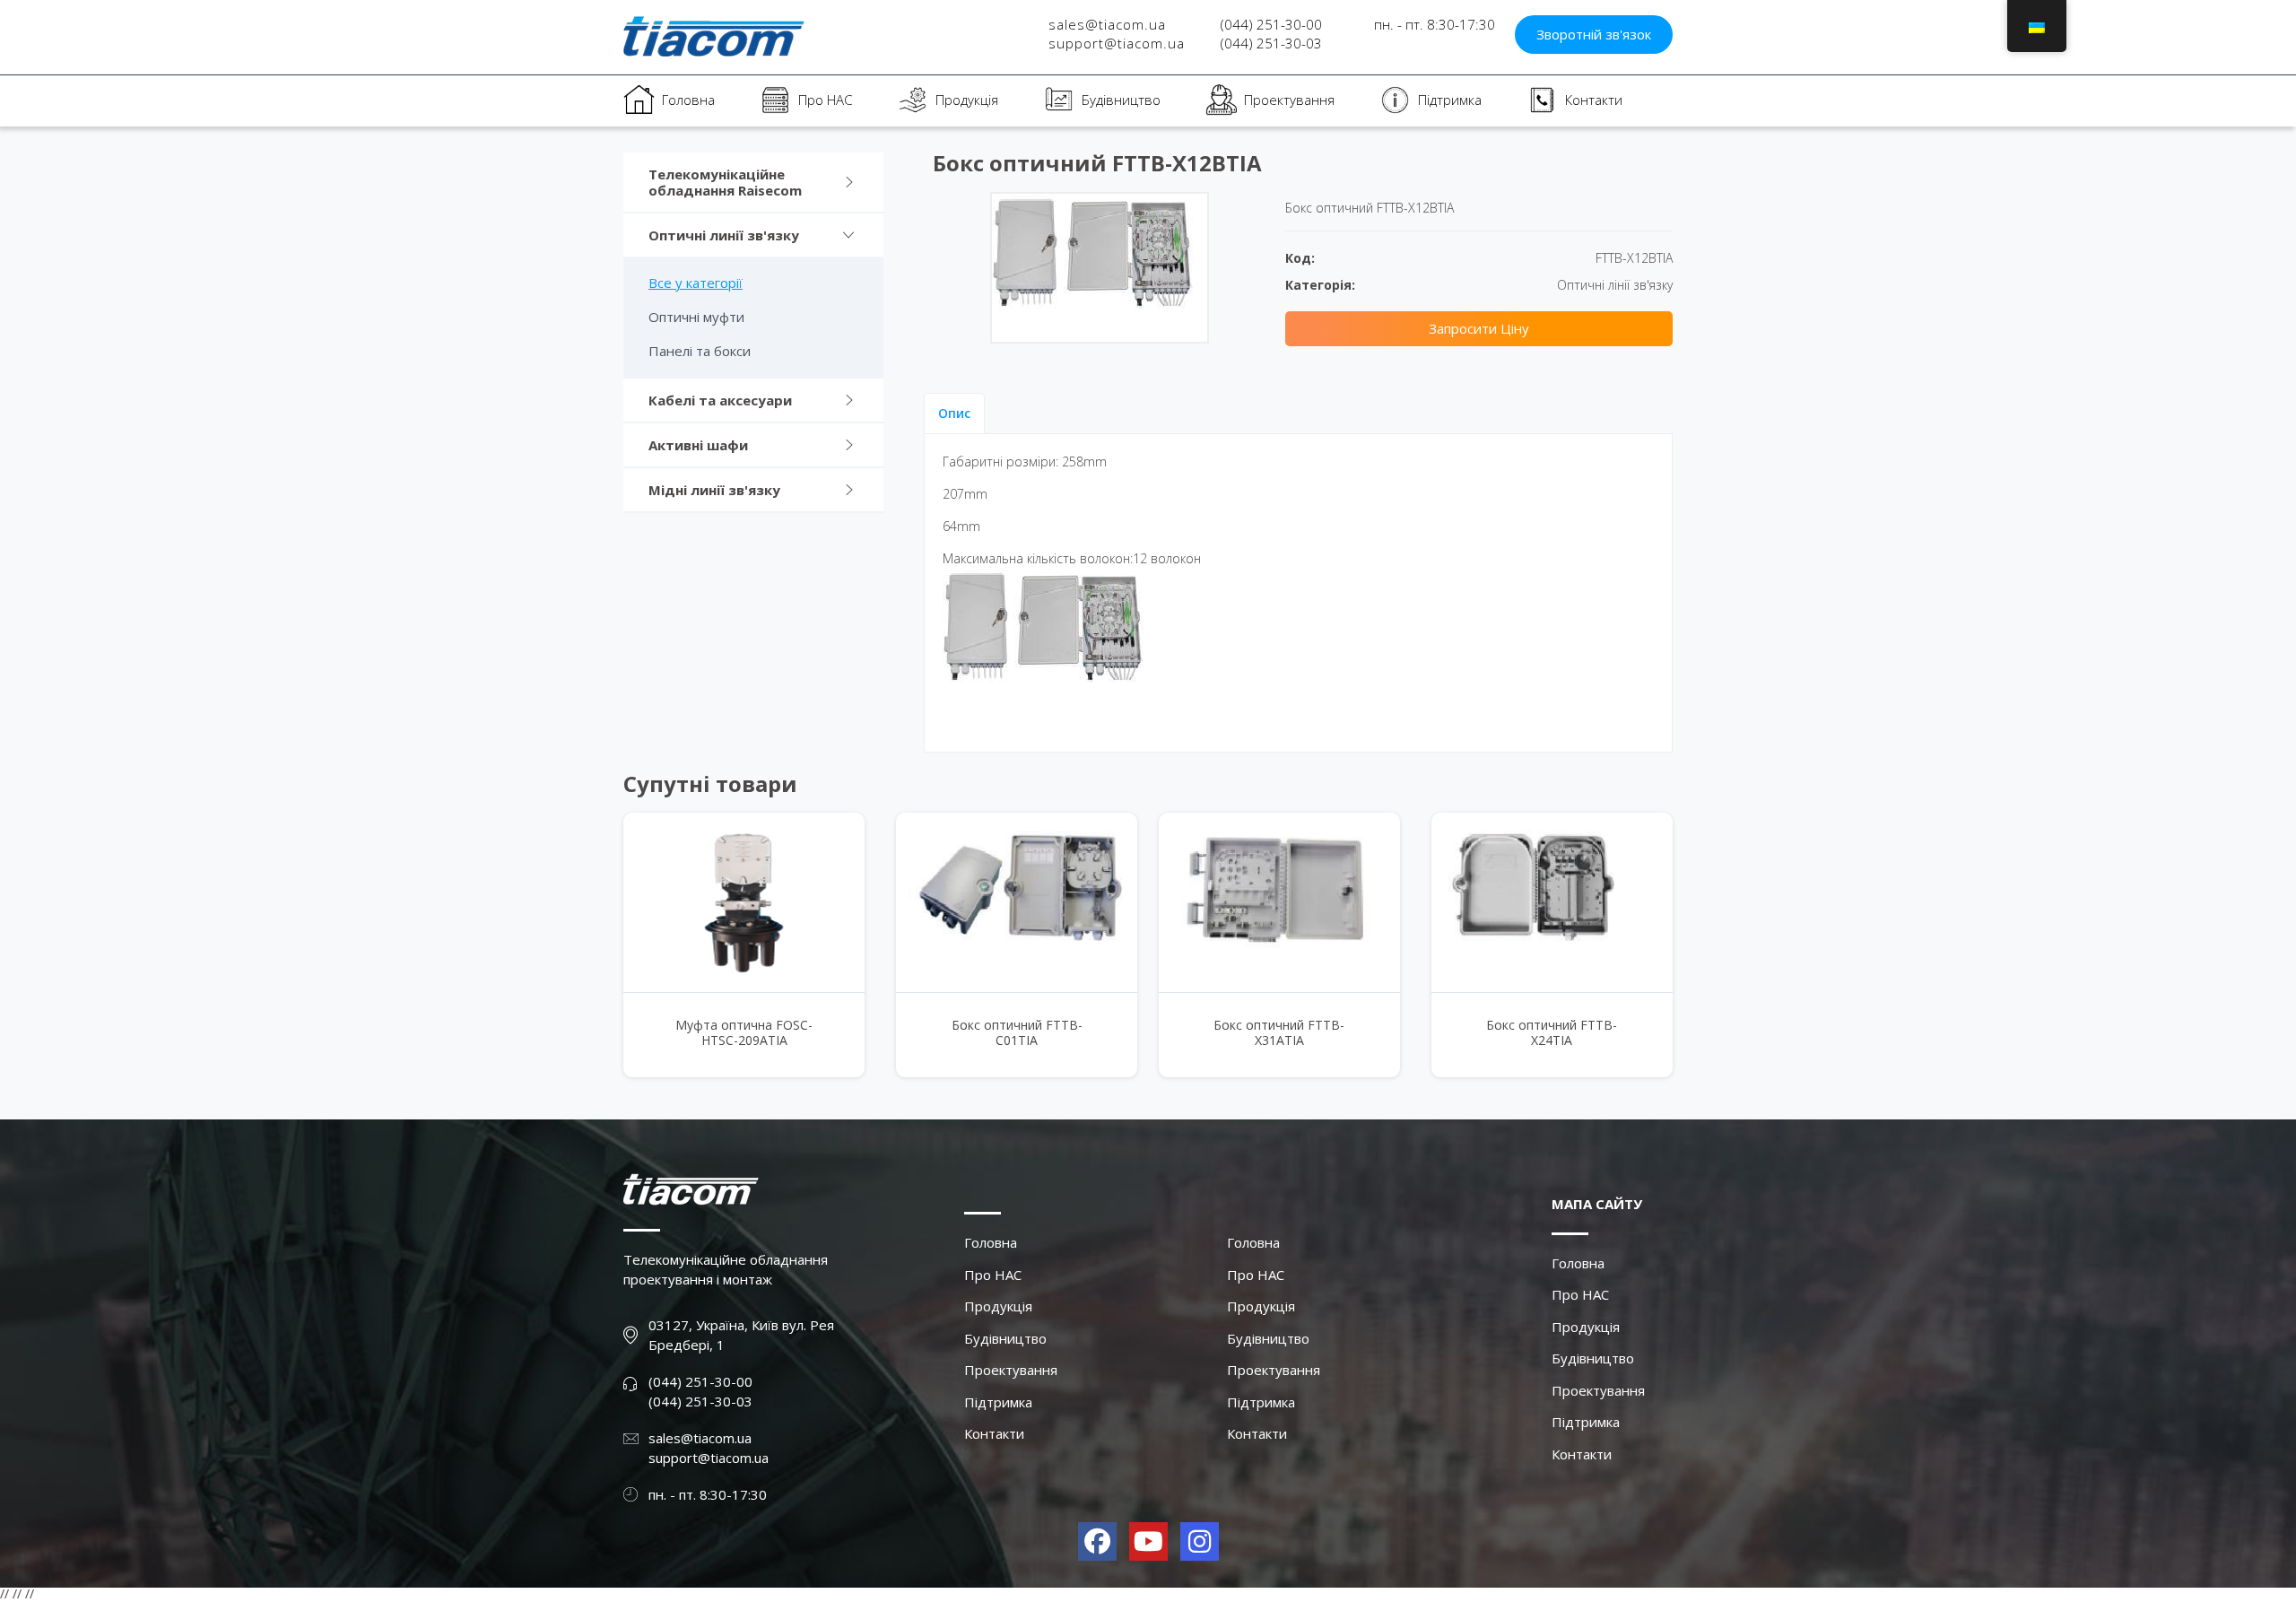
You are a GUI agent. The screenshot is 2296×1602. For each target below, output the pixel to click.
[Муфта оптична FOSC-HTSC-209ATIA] (744, 902)
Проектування (1289, 100)
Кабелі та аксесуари (720, 400)
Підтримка (1450, 100)
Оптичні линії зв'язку (724, 235)
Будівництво (1121, 100)
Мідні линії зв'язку (714, 490)
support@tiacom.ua (1117, 43)
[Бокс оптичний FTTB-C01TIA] (1017, 902)
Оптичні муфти (696, 317)
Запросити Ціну (1479, 328)
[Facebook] (1097, 1541)
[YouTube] (1148, 1541)
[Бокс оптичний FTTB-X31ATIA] (1279, 902)
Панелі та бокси (700, 351)
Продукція (967, 100)
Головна (688, 100)
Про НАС (825, 100)
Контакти (1594, 100)
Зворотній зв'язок (1594, 34)
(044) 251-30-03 (1271, 43)
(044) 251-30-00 (1271, 24)
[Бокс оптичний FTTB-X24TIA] (1552, 902)
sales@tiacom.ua (1107, 24)
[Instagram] (1200, 1541)
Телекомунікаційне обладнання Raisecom (725, 182)
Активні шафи (698, 445)
